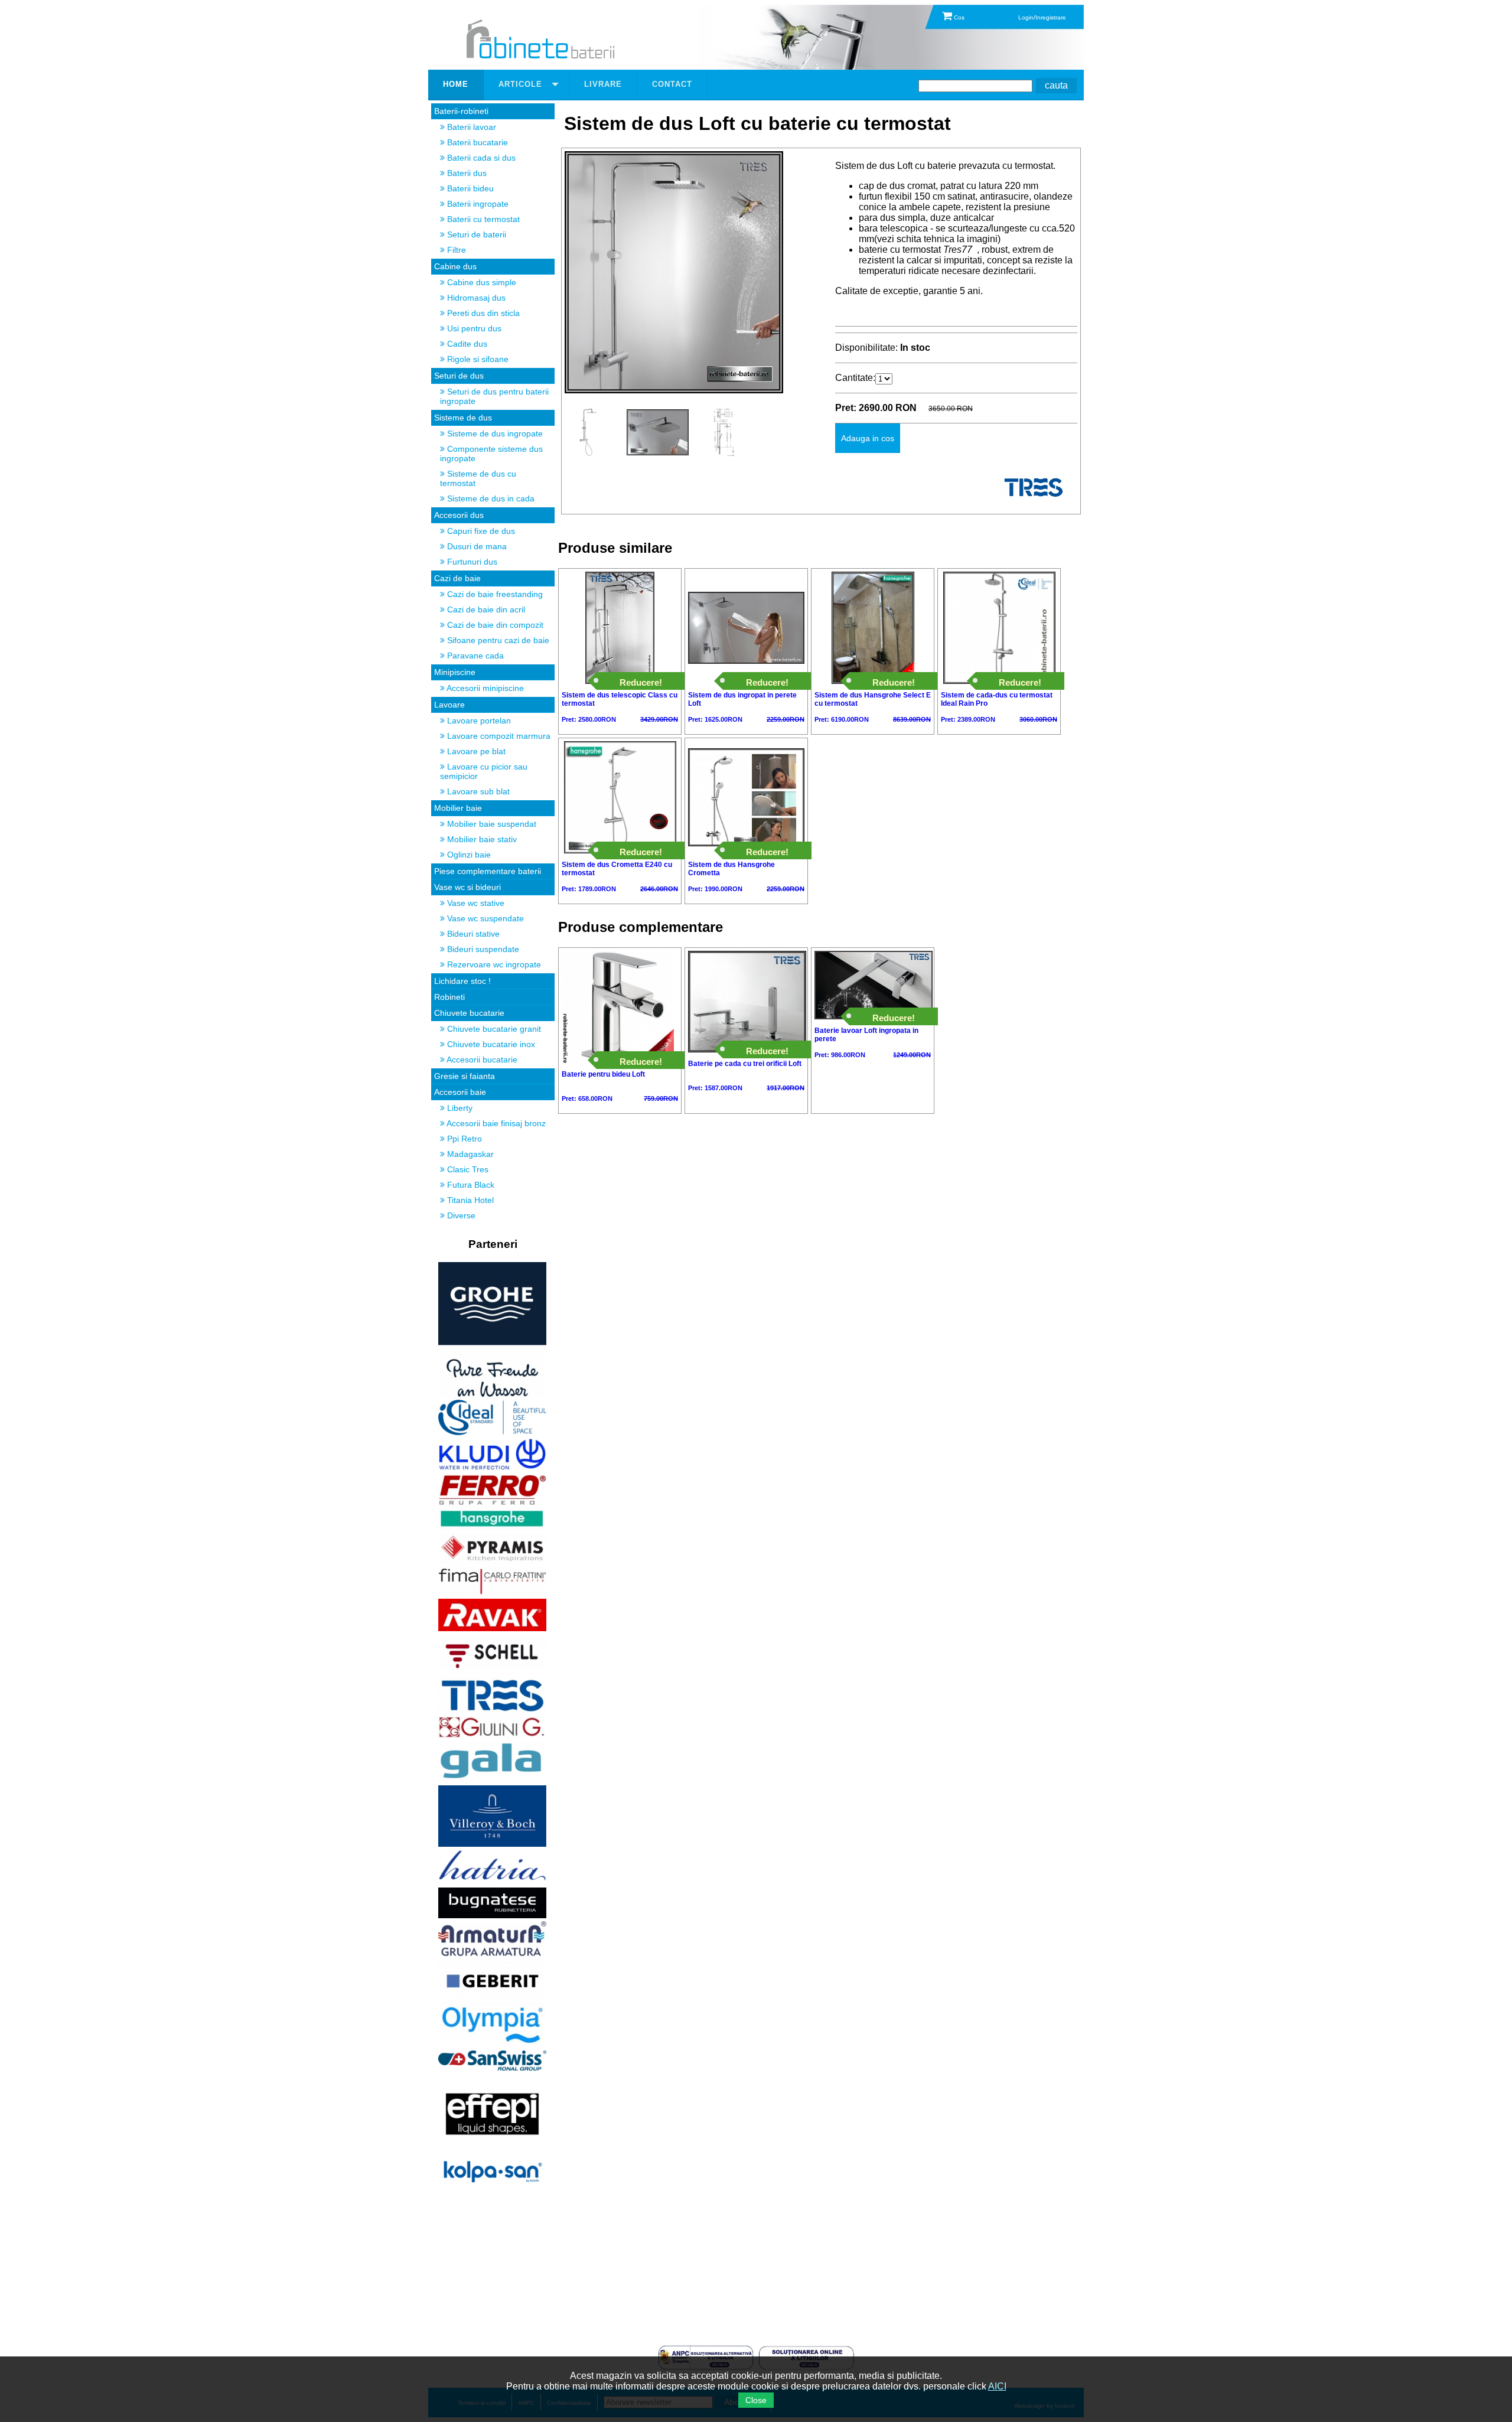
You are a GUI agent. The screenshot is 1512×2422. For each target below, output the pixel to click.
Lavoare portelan (478, 721)
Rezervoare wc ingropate (493, 964)
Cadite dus (466, 344)
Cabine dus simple (480, 282)
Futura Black (470, 1185)
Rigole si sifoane (477, 359)
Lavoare (449, 705)
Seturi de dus (459, 376)
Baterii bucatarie (476, 142)
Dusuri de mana (476, 546)
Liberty (459, 1108)
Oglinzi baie (468, 855)
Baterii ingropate (477, 204)
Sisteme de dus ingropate (494, 433)
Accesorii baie (460, 1092)
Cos (958, 17)
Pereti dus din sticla (482, 313)
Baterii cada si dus (480, 158)
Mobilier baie (458, 808)
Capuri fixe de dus (480, 531)
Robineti (449, 997)
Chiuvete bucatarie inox (490, 1044)
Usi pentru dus (473, 328)
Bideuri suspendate (482, 949)
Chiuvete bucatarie (469, 1013)
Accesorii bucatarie (481, 1060)
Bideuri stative (472, 934)
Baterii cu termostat (482, 219)
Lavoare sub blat (477, 791)
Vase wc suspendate (484, 918)
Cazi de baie (457, 578)
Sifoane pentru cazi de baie (497, 640)
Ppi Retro (463, 1139)
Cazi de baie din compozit (494, 625)
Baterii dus (466, 173)
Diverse (460, 1215)
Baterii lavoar (470, 127)
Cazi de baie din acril (485, 609)
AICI (997, 2386)
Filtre (455, 250)
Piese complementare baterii (488, 871)
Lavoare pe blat (475, 751)
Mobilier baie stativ (481, 839)
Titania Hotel (469, 1200)
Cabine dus (455, 266)
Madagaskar (469, 1154)
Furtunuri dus (471, 562)
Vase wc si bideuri (467, 887)
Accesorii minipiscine (484, 688)
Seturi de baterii (475, 234)
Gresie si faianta (465, 1076)
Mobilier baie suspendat (491, 824)
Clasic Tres (467, 1169)
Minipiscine (455, 672)
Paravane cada (474, 656)
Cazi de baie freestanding (494, 594)
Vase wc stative (475, 903)
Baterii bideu (469, 188)
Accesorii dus (459, 515)
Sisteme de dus (463, 418)
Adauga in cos (868, 438)
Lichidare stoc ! (462, 981)
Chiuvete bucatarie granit (493, 1029)
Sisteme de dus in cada (490, 498)
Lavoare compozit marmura (498, 736)
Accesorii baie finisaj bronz (495, 1123)
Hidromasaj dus (475, 298)
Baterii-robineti (461, 111)
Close (756, 2400)
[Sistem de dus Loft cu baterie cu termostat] (674, 390)
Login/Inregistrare (1042, 17)
